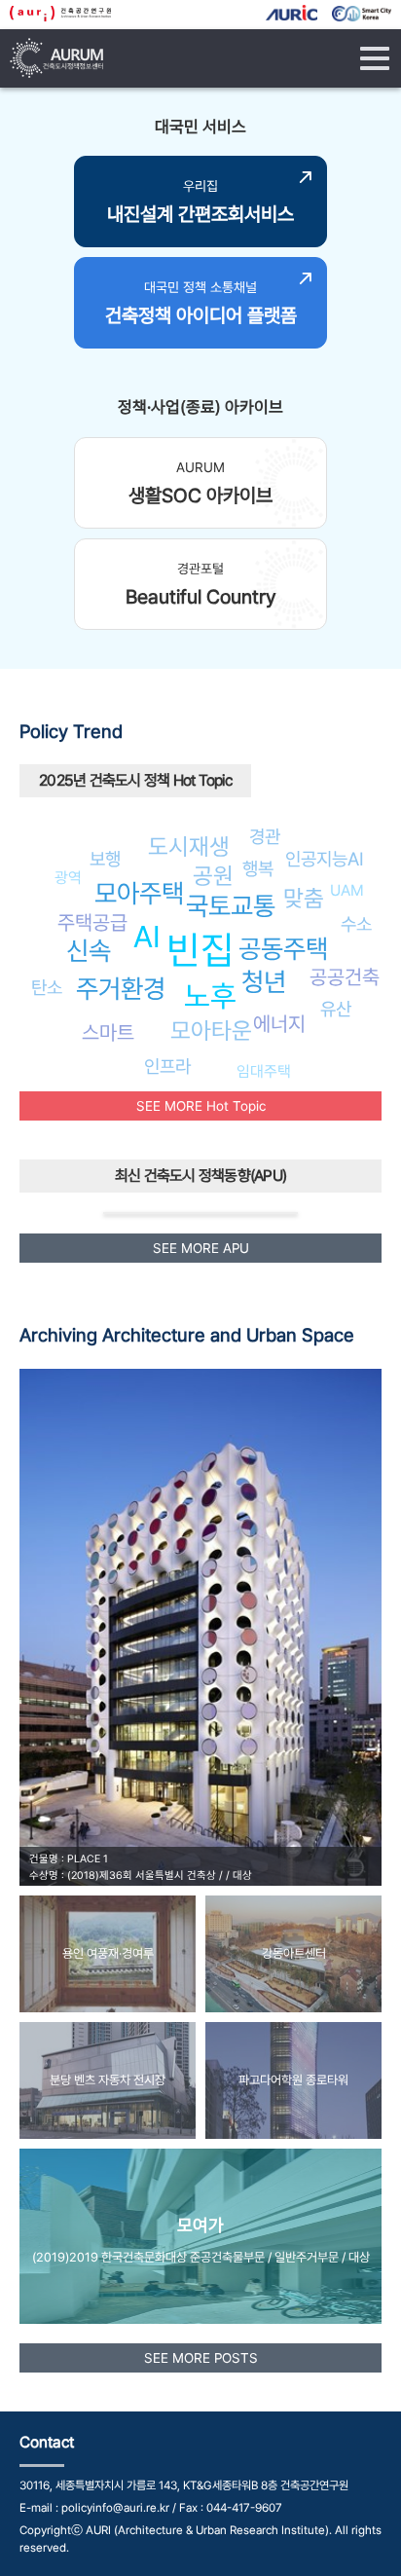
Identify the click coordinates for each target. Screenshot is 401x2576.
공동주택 (283, 949)
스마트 (108, 1032)
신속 (89, 951)
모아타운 (211, 1030)
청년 (264, 982)
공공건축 (345, 977)
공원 (213, 876)
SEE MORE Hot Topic (201, 1106)
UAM (347, 890)
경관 (265, 836)
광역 (68, 878)
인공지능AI (325, 859)
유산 (336, 1009)
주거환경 (121, 989)
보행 (105, 859)
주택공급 (92, 922)
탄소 (47, 987)
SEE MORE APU (201, 1248)
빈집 (200, 950)
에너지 (279, 1024)
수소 (356, 924)
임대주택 (264, 1071)
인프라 (167, 1066)
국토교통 (231, 906)
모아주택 (139, 893)
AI (147, 937)
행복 (258, 868)
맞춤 (304, 898)
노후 (210, 996)
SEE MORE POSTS (201, 2358)
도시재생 (189, 846)
